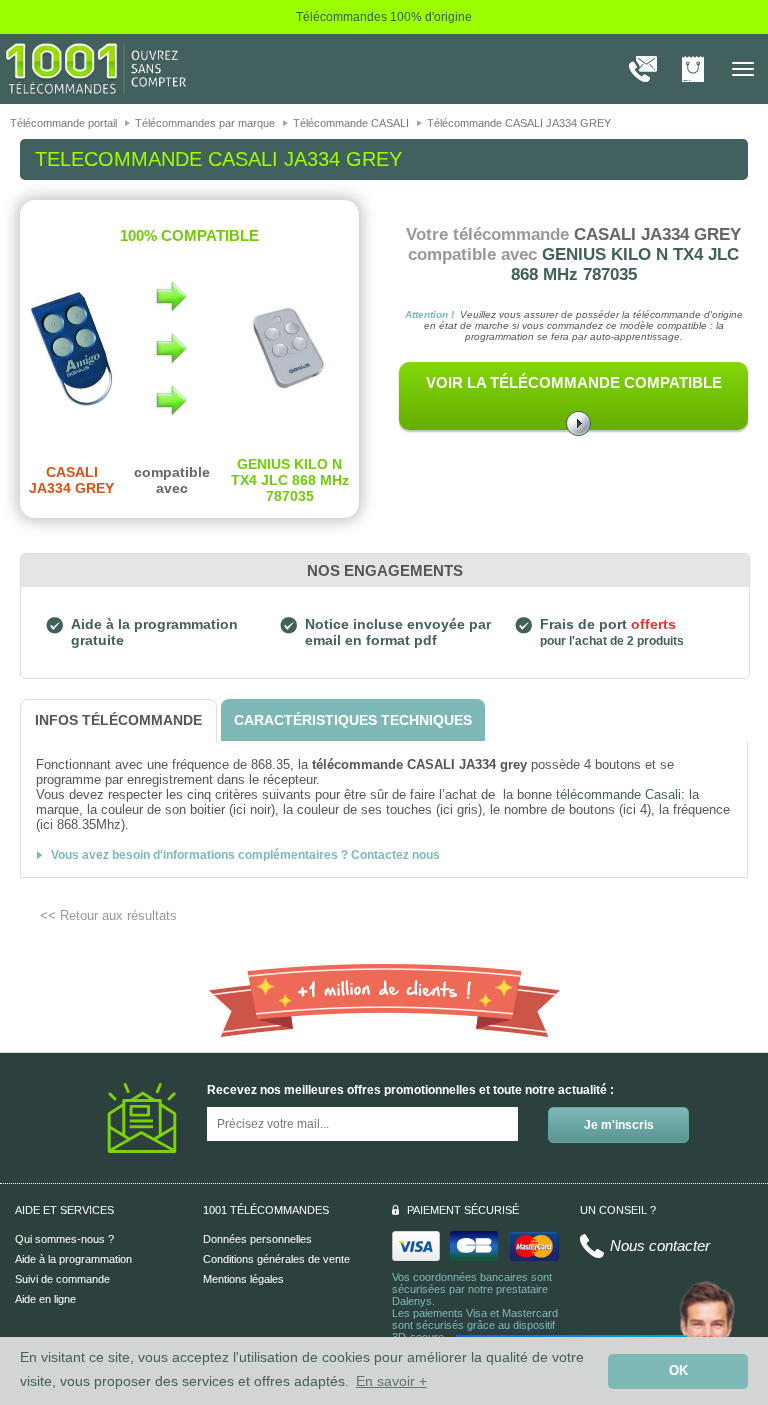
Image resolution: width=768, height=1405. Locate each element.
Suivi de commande (62, 1279)
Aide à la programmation (73, 1259)
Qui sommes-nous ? (64, 1239)
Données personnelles (257, 1239)
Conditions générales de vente (276, 1259)
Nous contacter (660, 1245)
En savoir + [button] (391, 1381)
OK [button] (678, 1371)
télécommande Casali (618, 794)
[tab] (118, 720)
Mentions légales (243, 1279)
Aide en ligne (45, 1299)
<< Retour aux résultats (108, 915)
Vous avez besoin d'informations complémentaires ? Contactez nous (245, 855)
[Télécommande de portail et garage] (96, 68)
